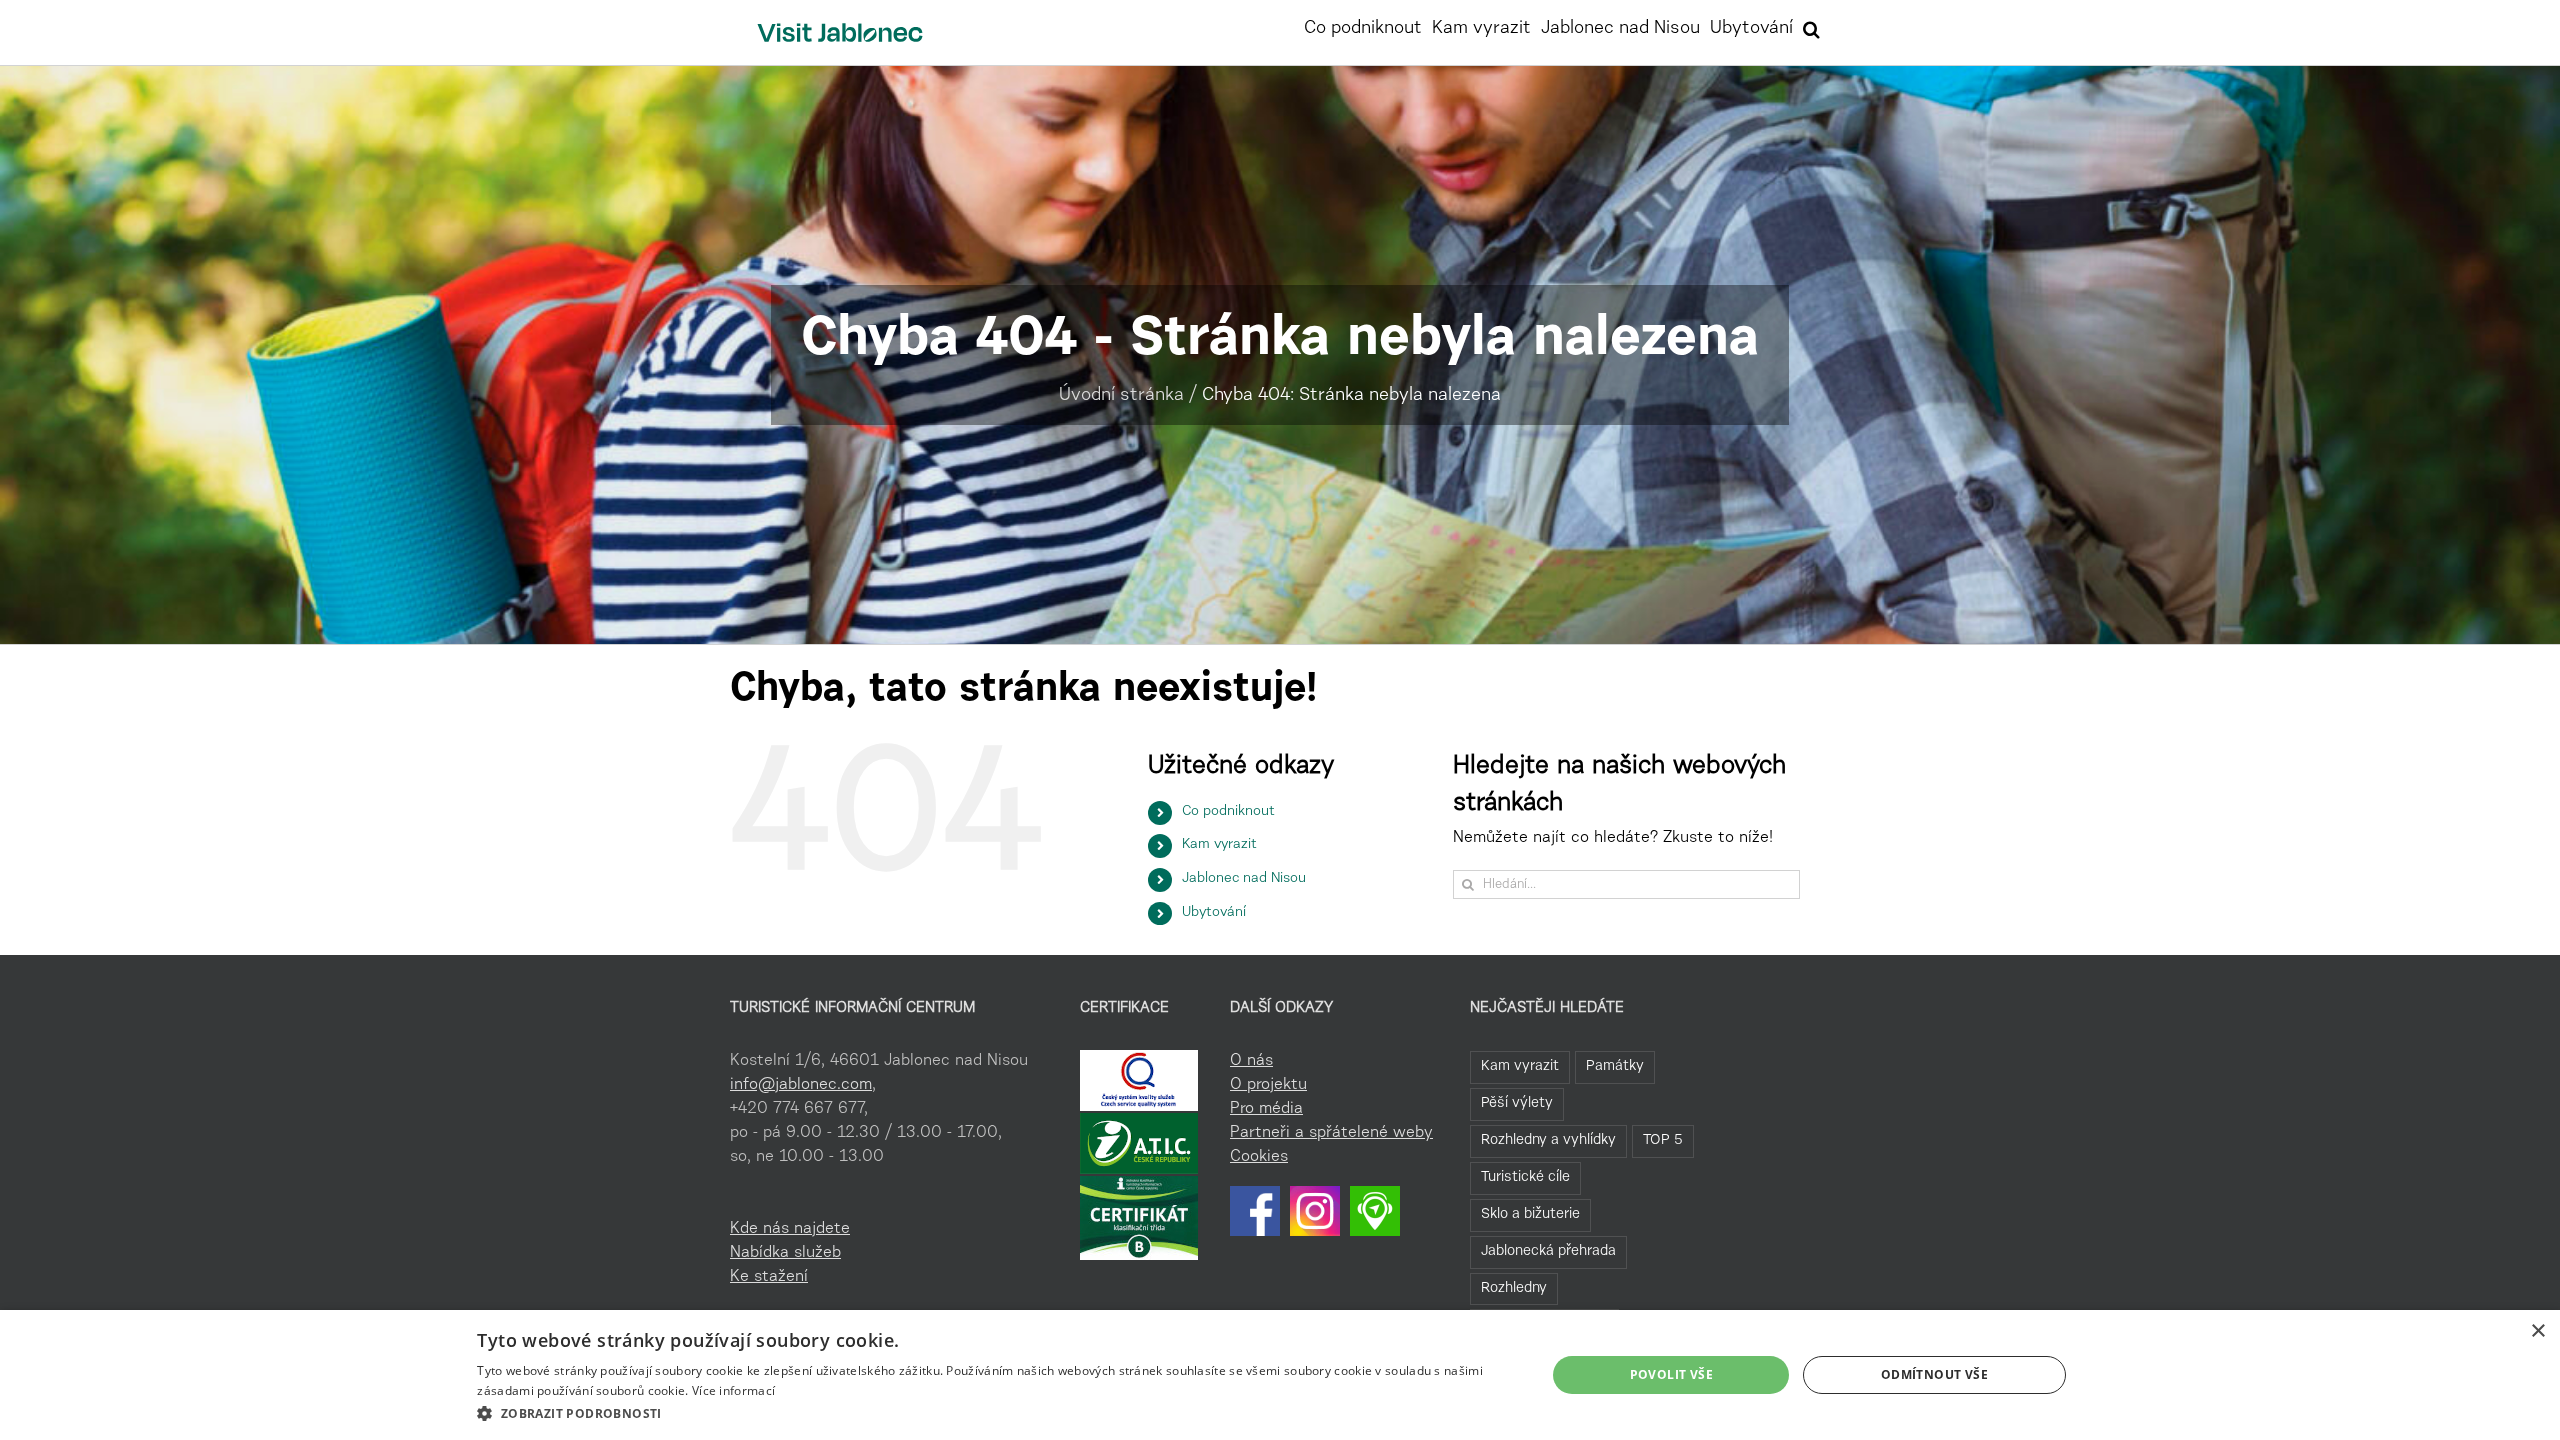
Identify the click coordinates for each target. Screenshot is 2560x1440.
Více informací (733, 1390)
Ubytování (1214, 913)
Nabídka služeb (785, 1253)
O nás (1251, 1061)
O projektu (1268, 1085)
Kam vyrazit (1219, 845)
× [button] (2537, 1331)
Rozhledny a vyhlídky (1548, 1140)
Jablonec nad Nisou (1244, 879)
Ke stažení (769, 1277)
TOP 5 (1663, 1140)
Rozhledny (1514, 1288)
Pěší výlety (1517, 1103)
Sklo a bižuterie (1530, 1214)
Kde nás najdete (790, 1229)
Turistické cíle (1525, 1177)
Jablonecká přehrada (1548, 1251)
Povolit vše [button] (1671, 1374)
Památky (1615, 1066)
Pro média (1266, 1109)
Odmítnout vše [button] (1934, 1374)
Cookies (1259, 1157)
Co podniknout (1228, 812)
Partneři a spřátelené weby (1331, 1133)
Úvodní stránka (1121, 396)
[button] (1811, 27)
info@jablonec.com (801, 1085)
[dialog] (1280, 1375)
